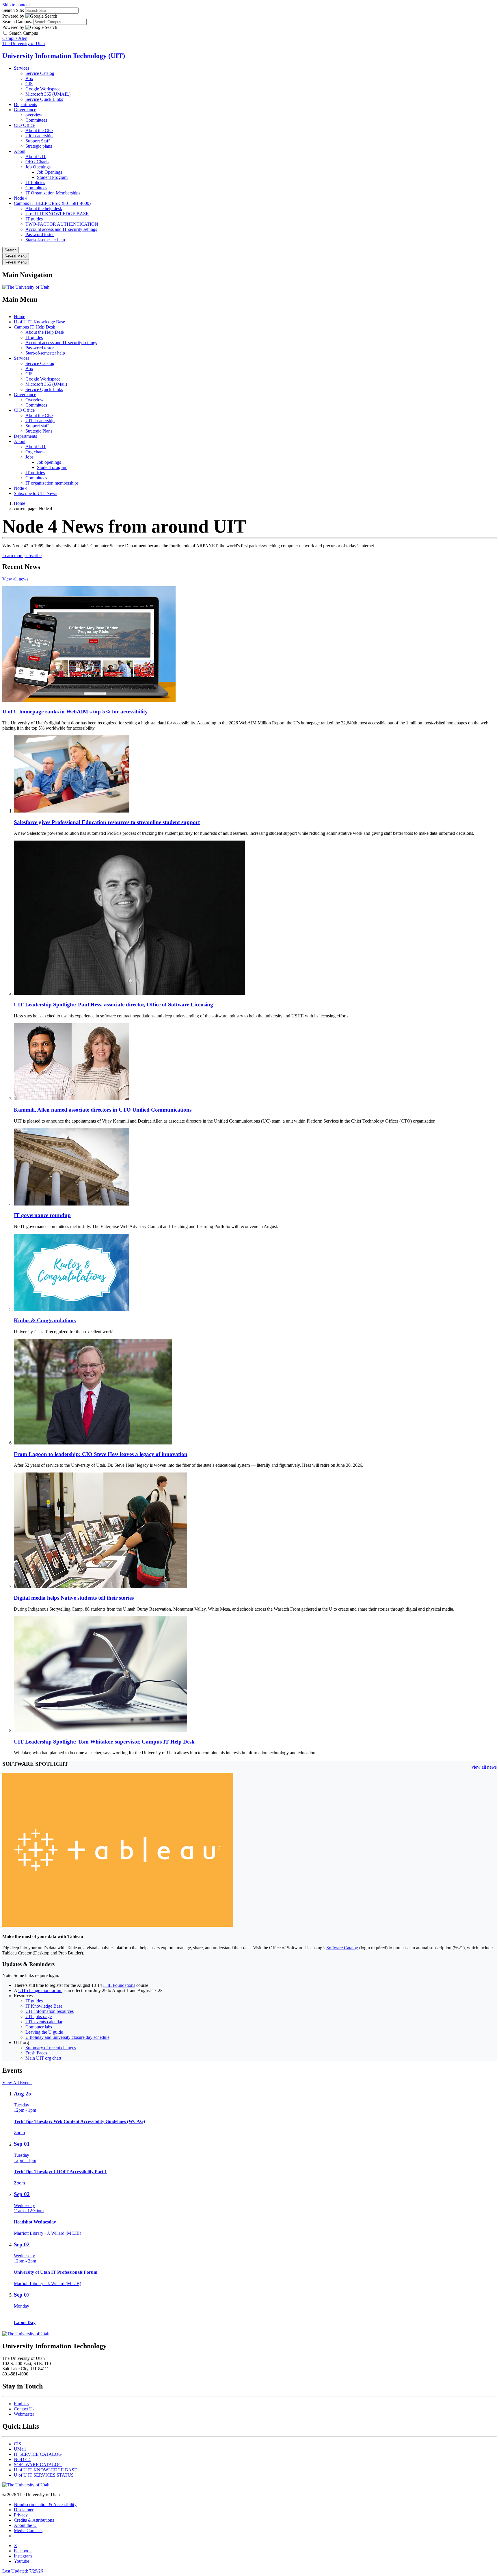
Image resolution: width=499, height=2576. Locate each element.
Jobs (29, 457)
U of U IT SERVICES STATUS (44, 2475)
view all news (484, 1767)
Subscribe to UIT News (36, 493)
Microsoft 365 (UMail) (46, 384)
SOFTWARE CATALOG (38, 2465)
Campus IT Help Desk (35, 327)
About (20, 151)
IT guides (34, 219)
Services (22, 68)
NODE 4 (22, 2459)
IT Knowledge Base (44, 2006)
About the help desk (44, 208)
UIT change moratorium (40, 1990)
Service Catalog (40, 73)
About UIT (36, 156)
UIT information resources (50, 2011)
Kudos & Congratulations (45, 1320)
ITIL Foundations (119, 1985)
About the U (25, 2525)
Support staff (37, 426)
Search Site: (13, 10)
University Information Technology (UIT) (64, 56)
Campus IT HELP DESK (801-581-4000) (52, 203)
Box (29, 78)
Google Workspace (43, 89)
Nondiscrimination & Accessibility (45, 2504)
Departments (25, 104)
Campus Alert (15, 38)
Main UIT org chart (43, 2058)
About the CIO (39, 130)
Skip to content (16, 5)
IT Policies (35, 182)
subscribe (33, 556)
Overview (35, 400)
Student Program (52, 177)
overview (34, 115)
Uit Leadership (39, 136)
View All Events (17, 2083)
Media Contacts (28, 2530)
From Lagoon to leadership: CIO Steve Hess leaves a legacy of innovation (101, 1454)
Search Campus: (17, 22)
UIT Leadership (40, 421)
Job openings (49, 462)
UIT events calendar (44, 2022)
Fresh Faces (36, 2053)
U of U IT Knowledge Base (39, 322)
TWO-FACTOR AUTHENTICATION (62, 224)
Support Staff (38, 141)
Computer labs (39, 2027)
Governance (25, 110)
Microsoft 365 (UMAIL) (48, 94)
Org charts (35, 452)
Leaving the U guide (44, 2032)
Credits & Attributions (34, 2520)
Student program (52, 467)
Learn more (13, 556)
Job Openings (38, 167)
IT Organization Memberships (53, 193)
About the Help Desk (45, 332)
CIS (29, 84)
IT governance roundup (42, 1215)
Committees (36, 120)
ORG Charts (37, 162)
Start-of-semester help (45, 240)
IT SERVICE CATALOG (38, 2454)
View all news (15, 579)
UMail (20, 2449)
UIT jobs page (39, 2016)
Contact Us (24, 2409)
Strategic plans (39, 146)
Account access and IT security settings (61, 229)
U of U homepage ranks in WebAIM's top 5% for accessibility (75, 712)
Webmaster (24, 2414)
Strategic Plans (39, 431)
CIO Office (24, 125)
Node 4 (21, 198)
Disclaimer (24, 2510)
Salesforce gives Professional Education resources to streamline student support (107, 822)
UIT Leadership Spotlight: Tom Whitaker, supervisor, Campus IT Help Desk (104, 1742)
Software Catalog (342, 1948)
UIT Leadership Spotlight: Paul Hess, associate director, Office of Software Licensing (113, 1005)
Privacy (21, 2515)
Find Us (21, 2404)
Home (19, 317)
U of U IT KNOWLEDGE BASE (57, 214)
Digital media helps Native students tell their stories (74, 1598)
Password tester (40, 234)
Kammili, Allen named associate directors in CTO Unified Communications (103, 1110)
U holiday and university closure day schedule (67, 2037)
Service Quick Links (44, 99)
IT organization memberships (52, 483)
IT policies (35, 473)
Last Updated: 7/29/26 (23, 2571)
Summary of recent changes (51, 2048)
